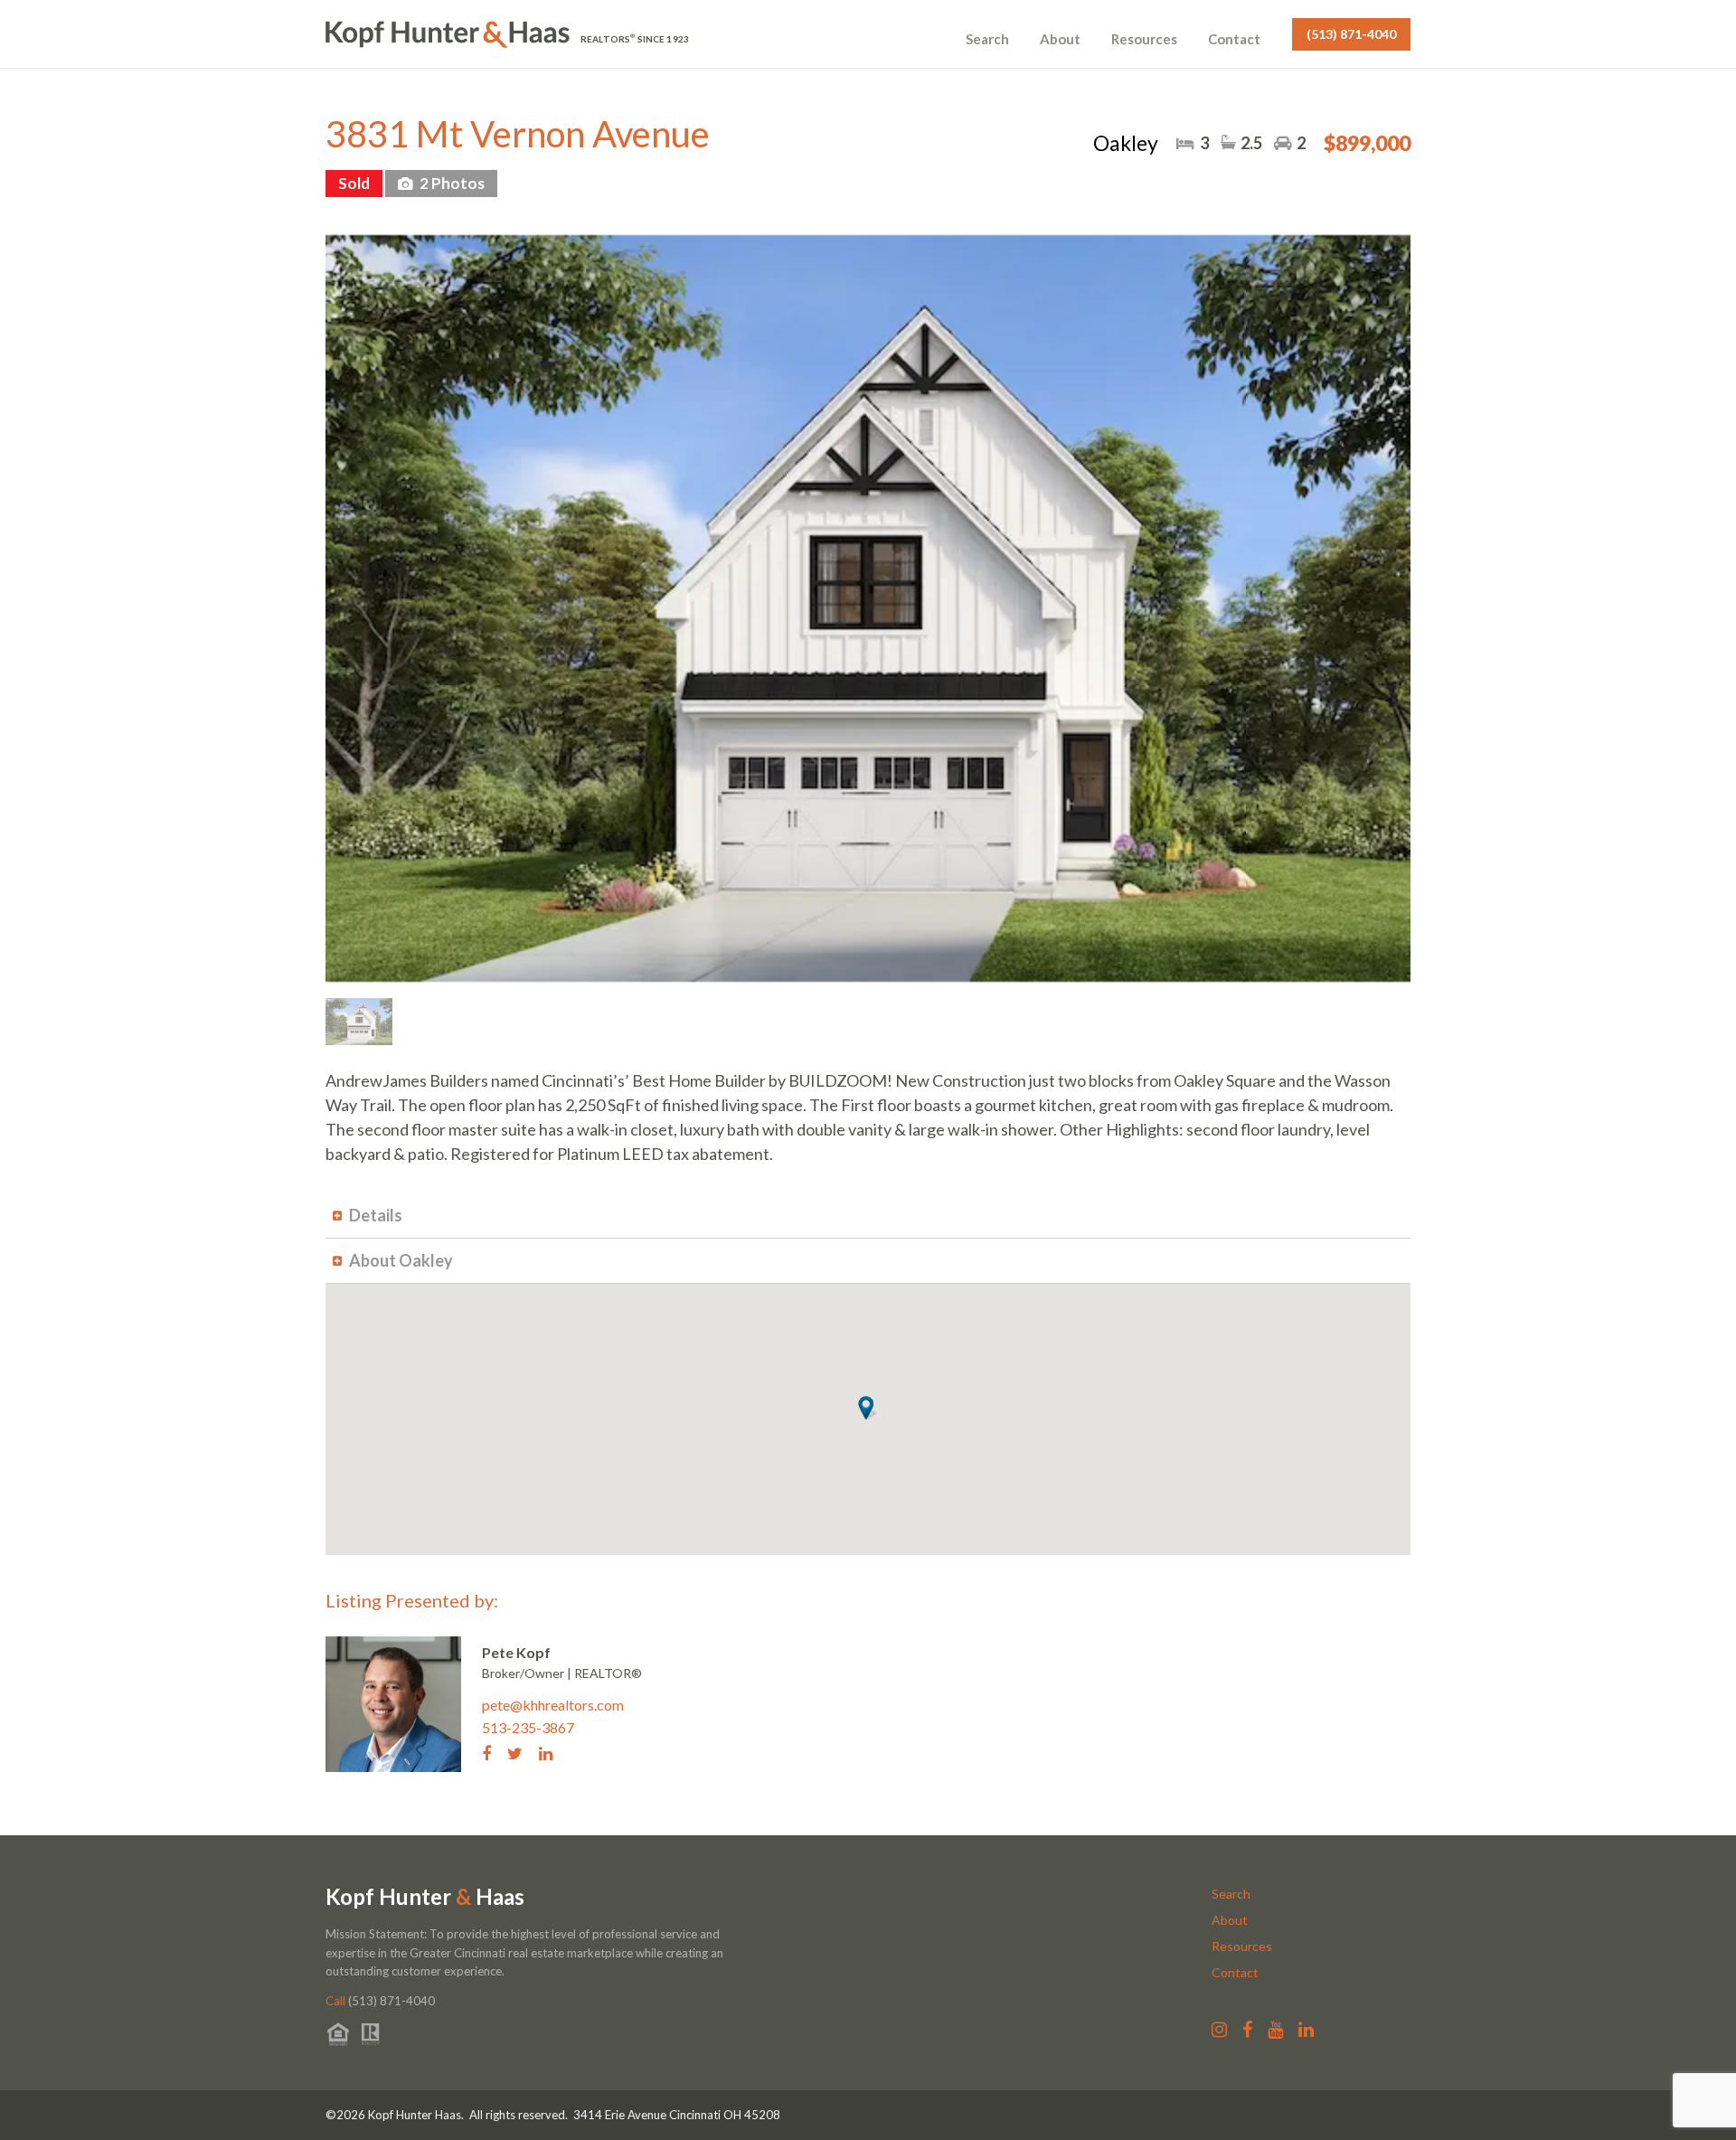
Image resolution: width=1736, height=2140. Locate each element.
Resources (1144, 39)
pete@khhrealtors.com (553, 1705)
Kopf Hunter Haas (425, 1897)
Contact (1234, 39)
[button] (868, 1408)
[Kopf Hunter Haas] (448, 34)
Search (987, 39)
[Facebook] (493, 1752)
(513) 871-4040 (1351, 34)
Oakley (1126, 143)
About (1060, 39)
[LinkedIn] (552, 1752)
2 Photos (451, 183)
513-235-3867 (528, 1727)
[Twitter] (522, 1752)
